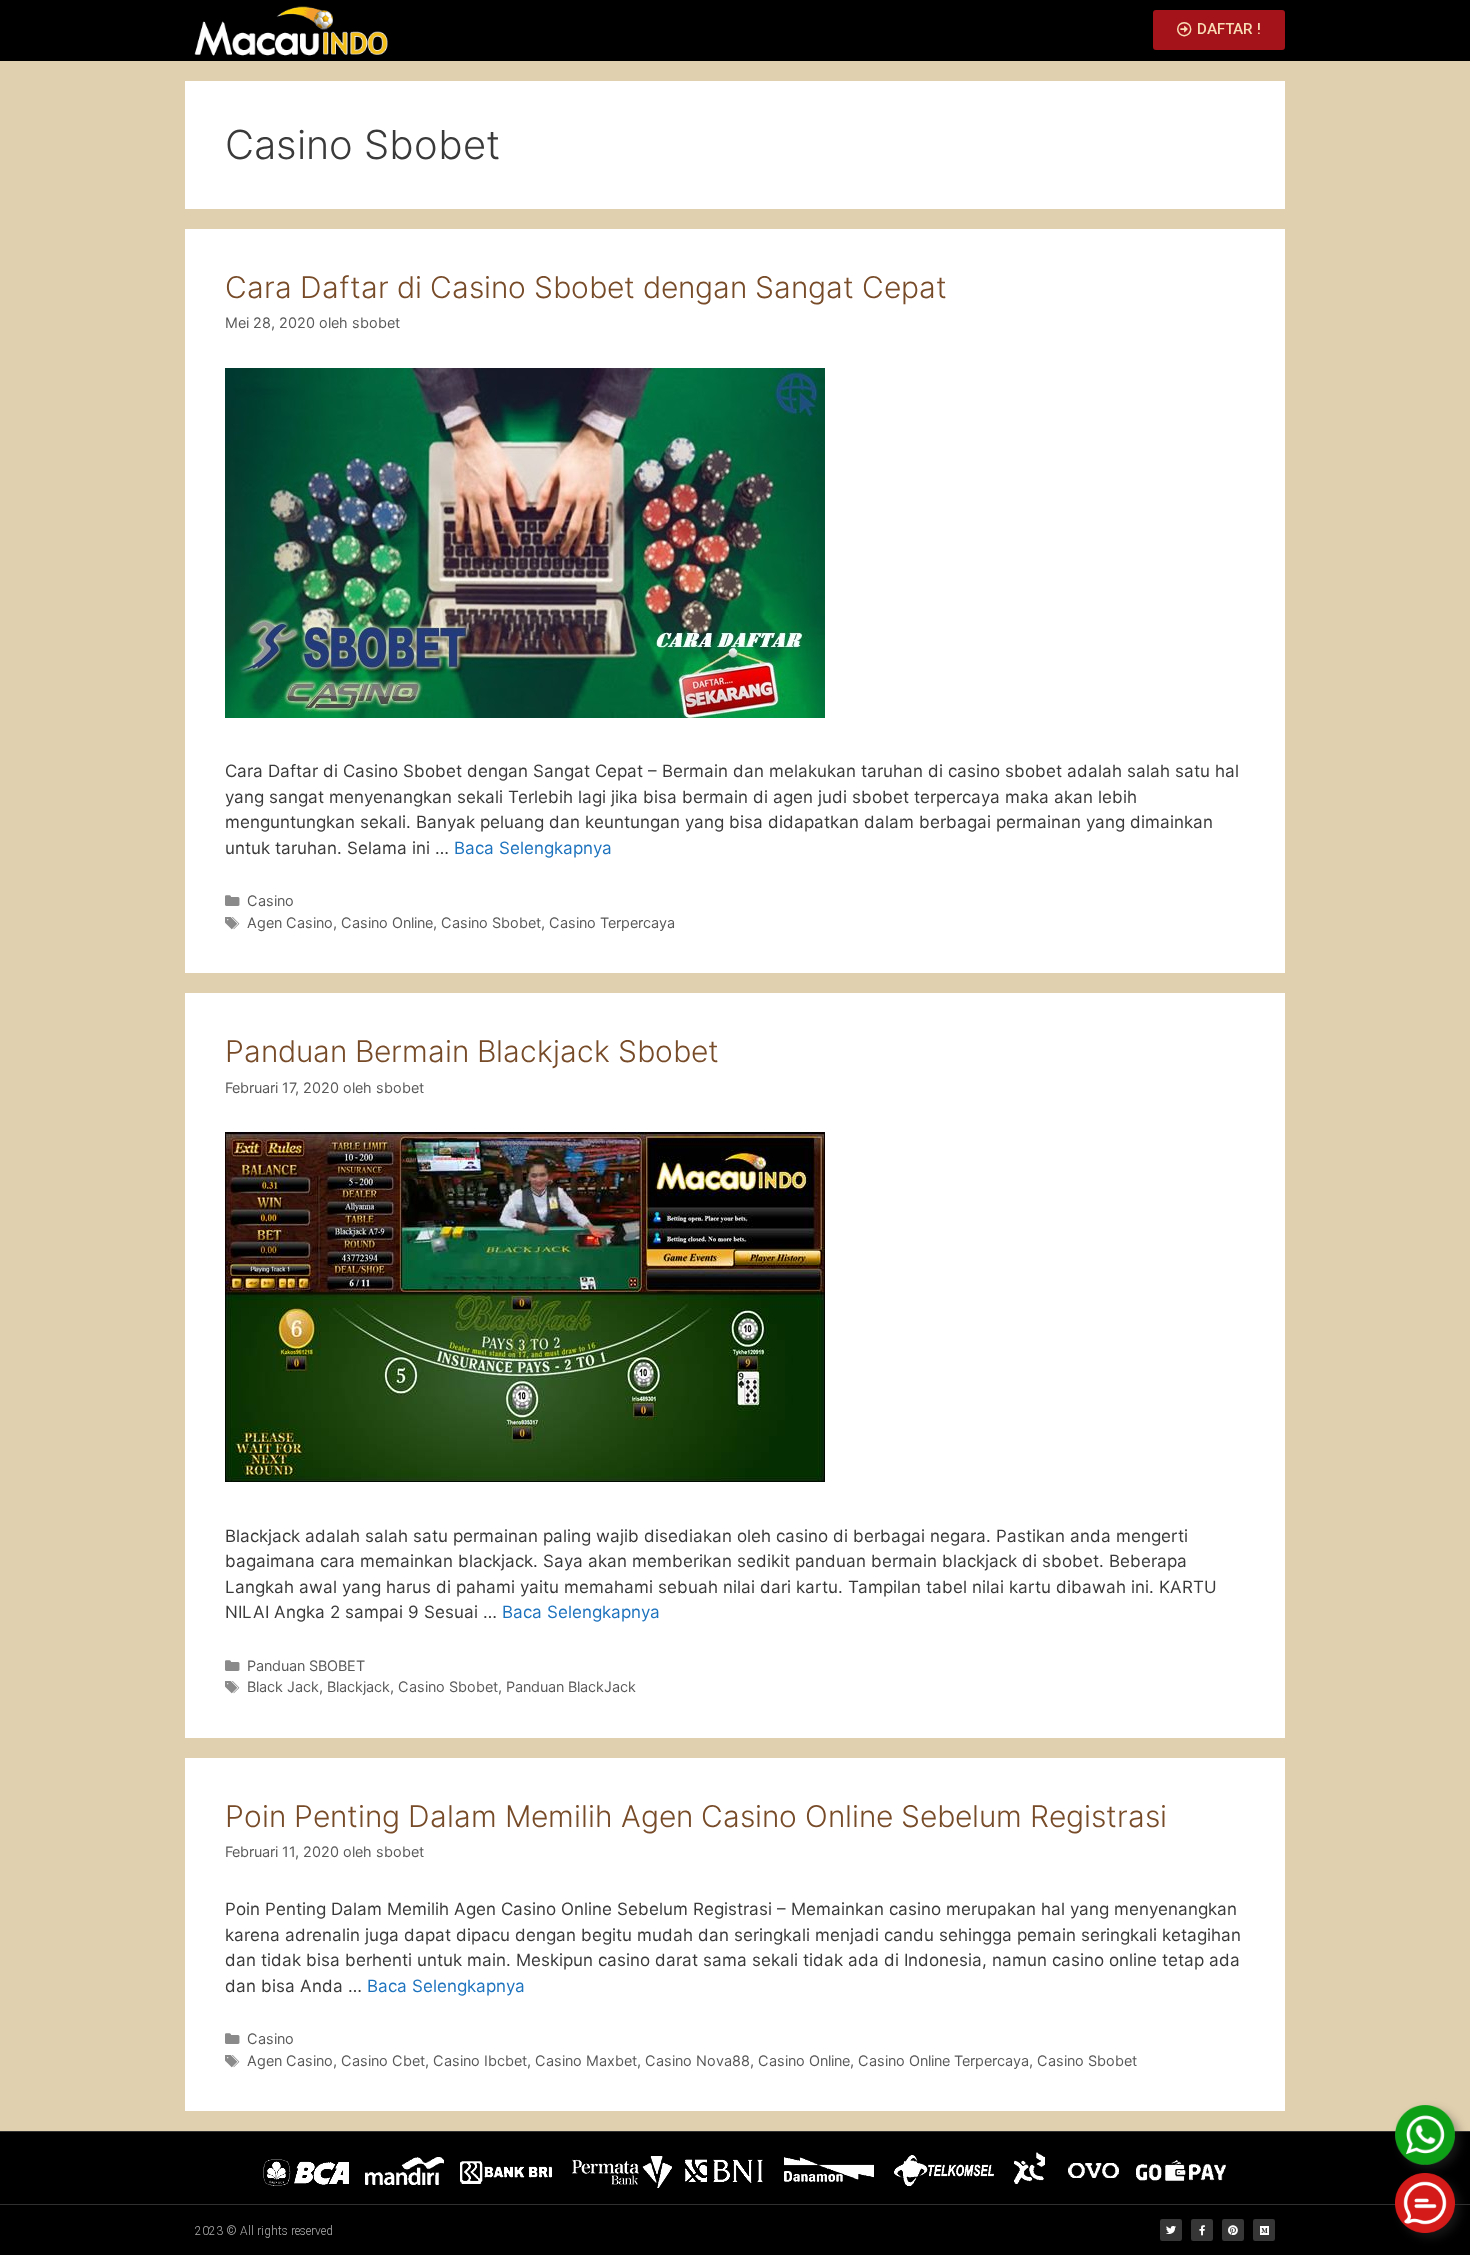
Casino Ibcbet (480, 2060)
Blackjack (358, 1686)
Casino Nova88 (697, 2060)
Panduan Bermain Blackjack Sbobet (472, 1051)
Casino (270, 900)
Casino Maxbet (586, 2060)
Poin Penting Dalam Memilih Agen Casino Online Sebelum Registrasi (696, 1816)
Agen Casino (290, 922)
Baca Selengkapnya (533, 848)
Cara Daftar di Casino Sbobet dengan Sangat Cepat (586, 287)
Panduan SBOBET (306, 1665)
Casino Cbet (383, 2060)
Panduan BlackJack (571, 1686)
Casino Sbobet (491, 922)
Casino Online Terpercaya (943, 2060)
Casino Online (387, 922)
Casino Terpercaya (612, 922)
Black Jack (283, 1686)
